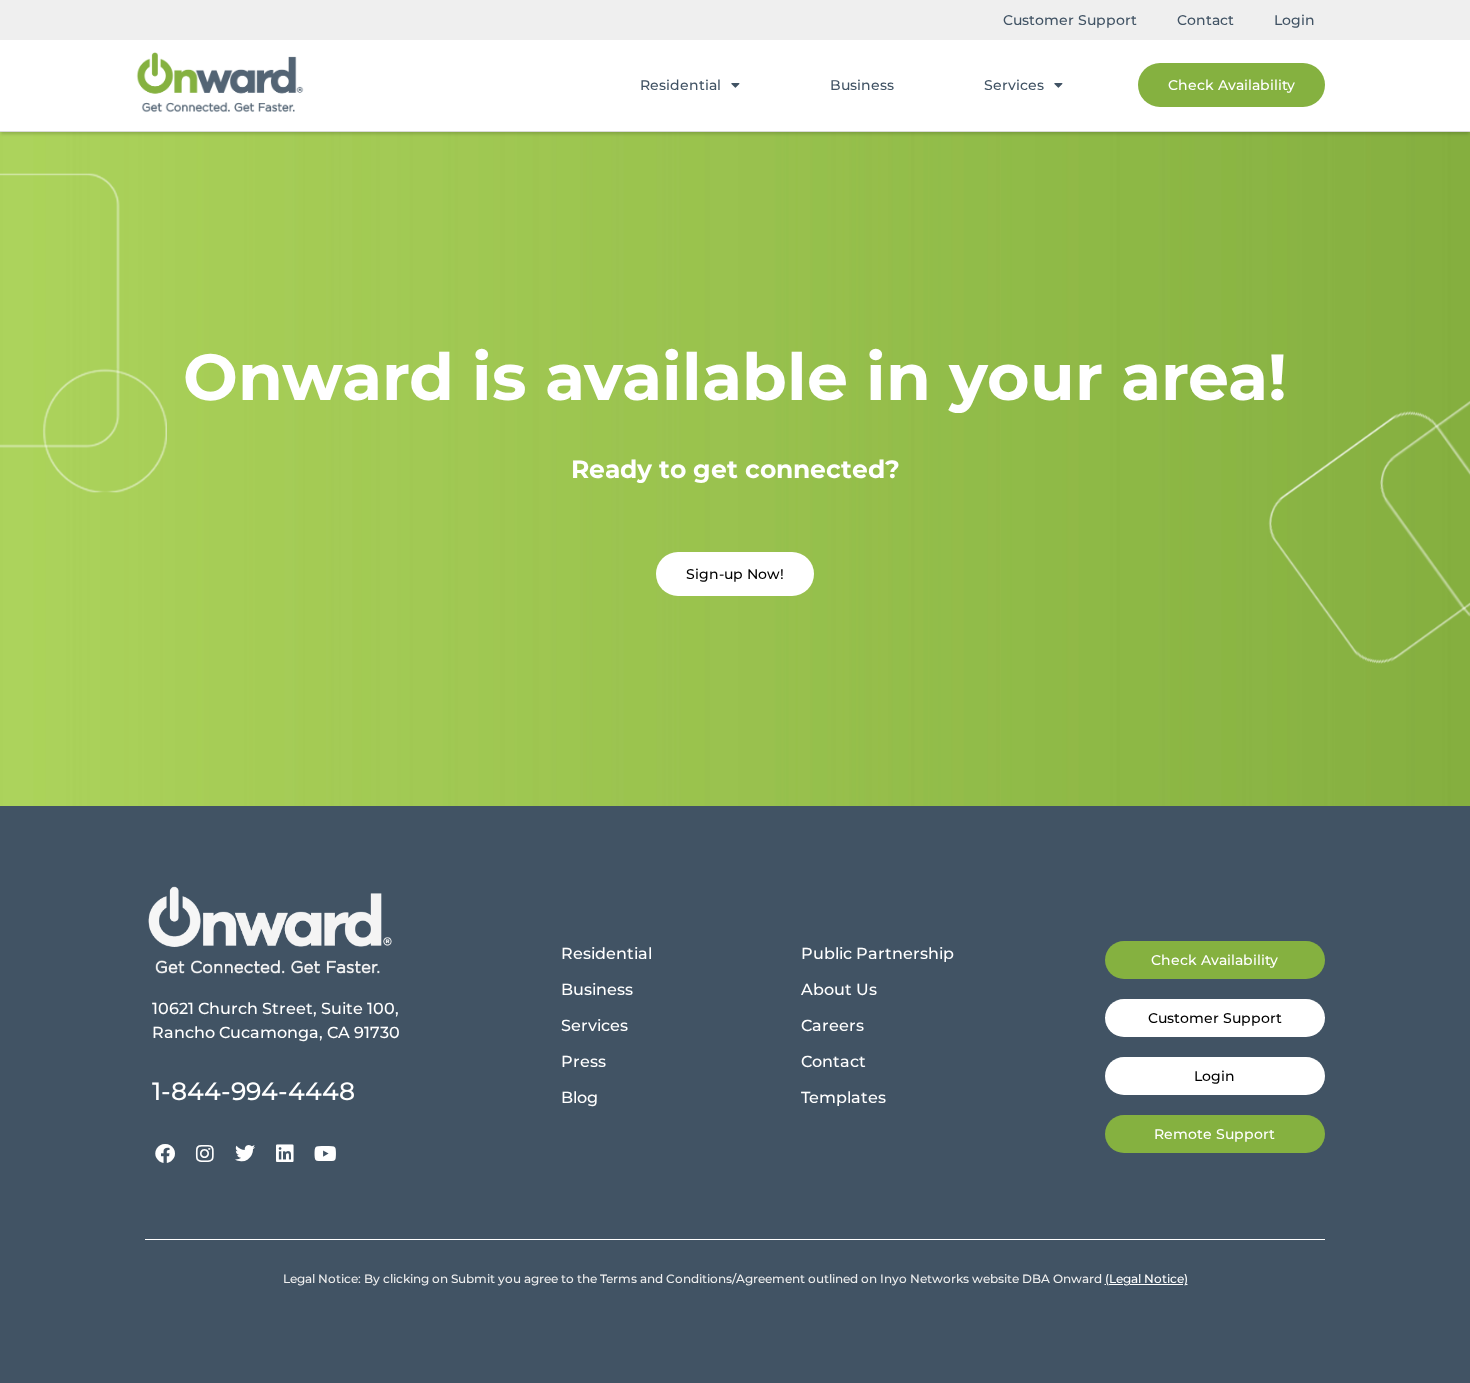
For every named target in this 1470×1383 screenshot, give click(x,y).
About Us (839, 989)
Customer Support (1070, 20)
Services (1014, 85)
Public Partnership (877, 953)
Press (583, 1061)
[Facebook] (165, 1154)
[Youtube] (325, 1154)
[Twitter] (245, 1154)
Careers (832, 1025)
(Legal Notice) (1146, 1278)
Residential (680, 85)
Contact (1205, 20)
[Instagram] (205, 1154)
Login (1294, 20)
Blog (579, 1097)
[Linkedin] (285, 1154)
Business (862, 85)
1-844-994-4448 (253, 1091)
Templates (843, 1097)
